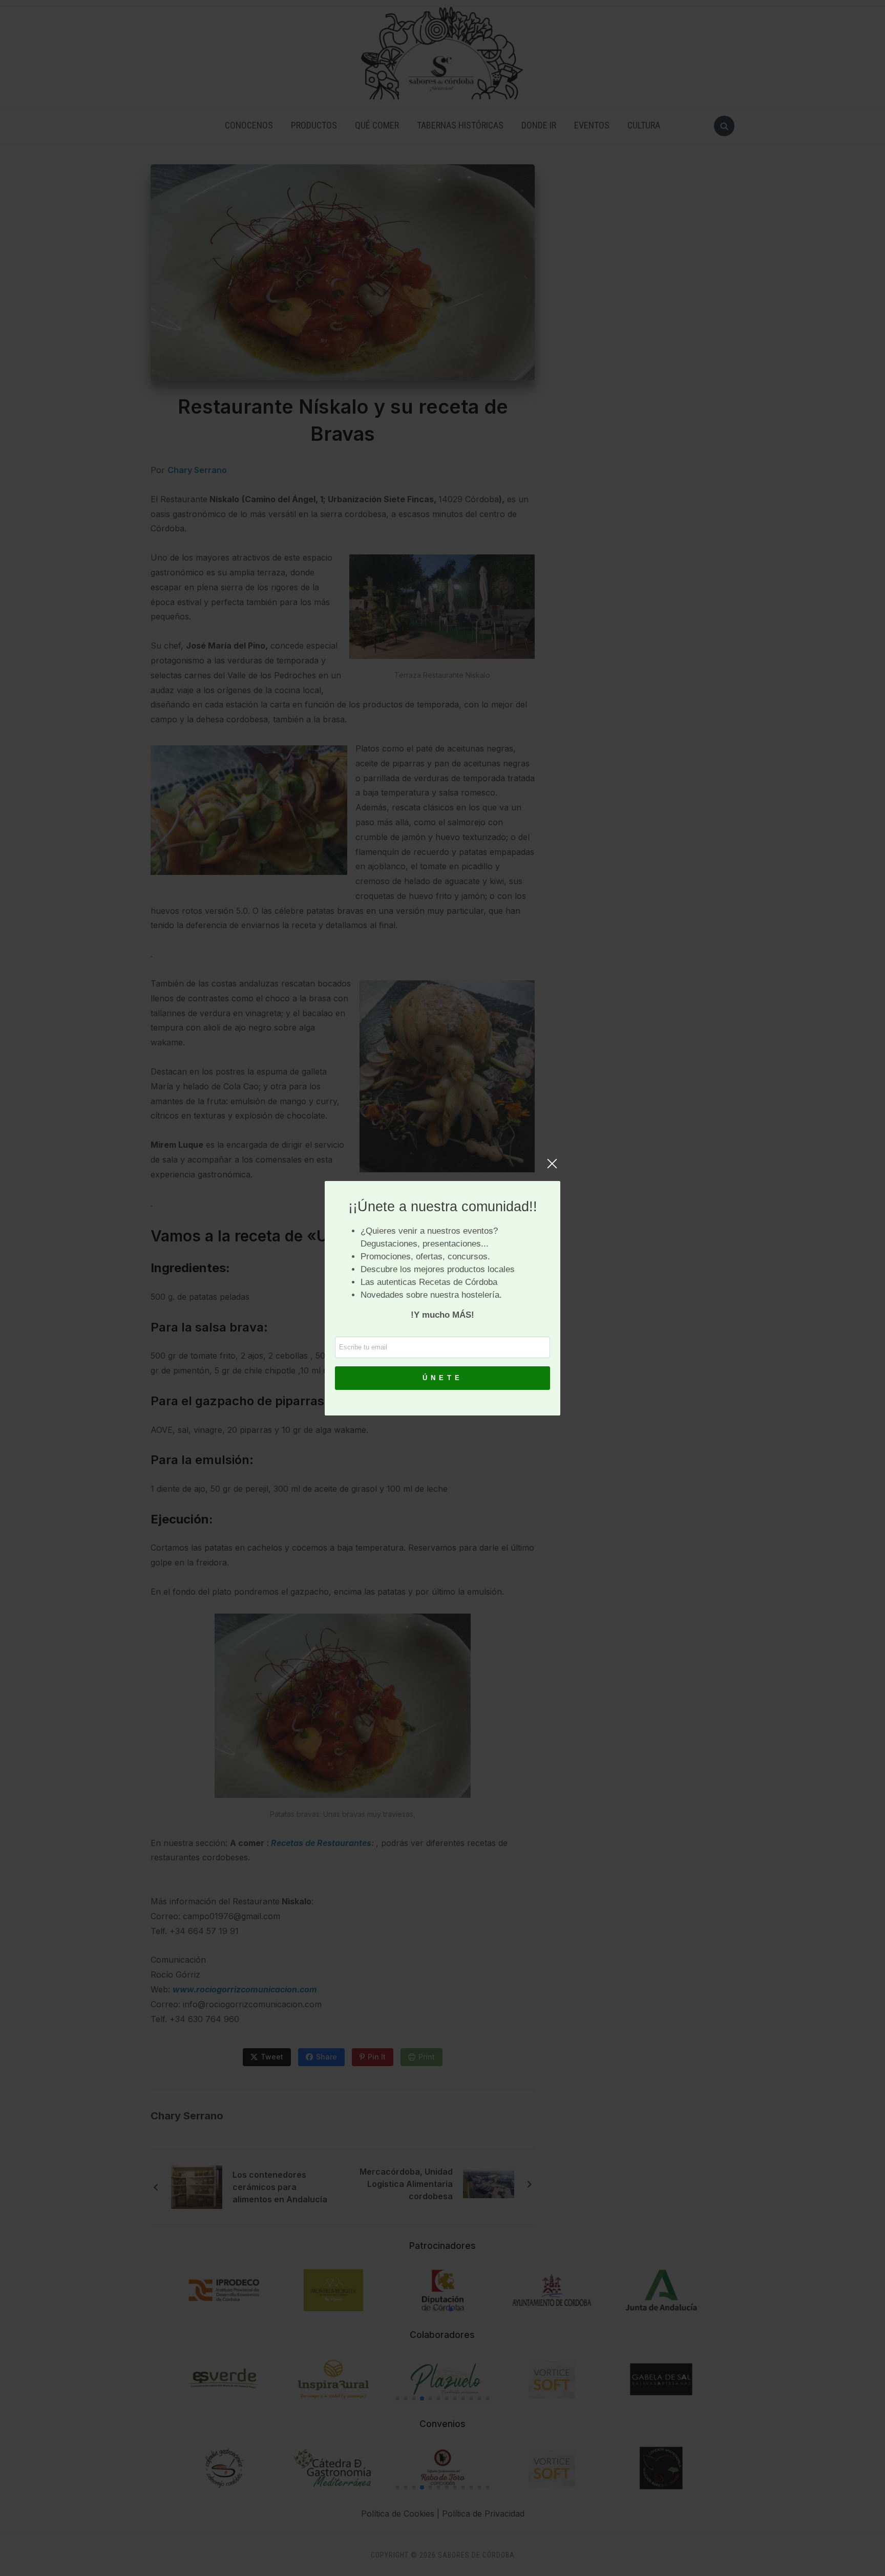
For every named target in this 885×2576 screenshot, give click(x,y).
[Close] (552, 1169)
